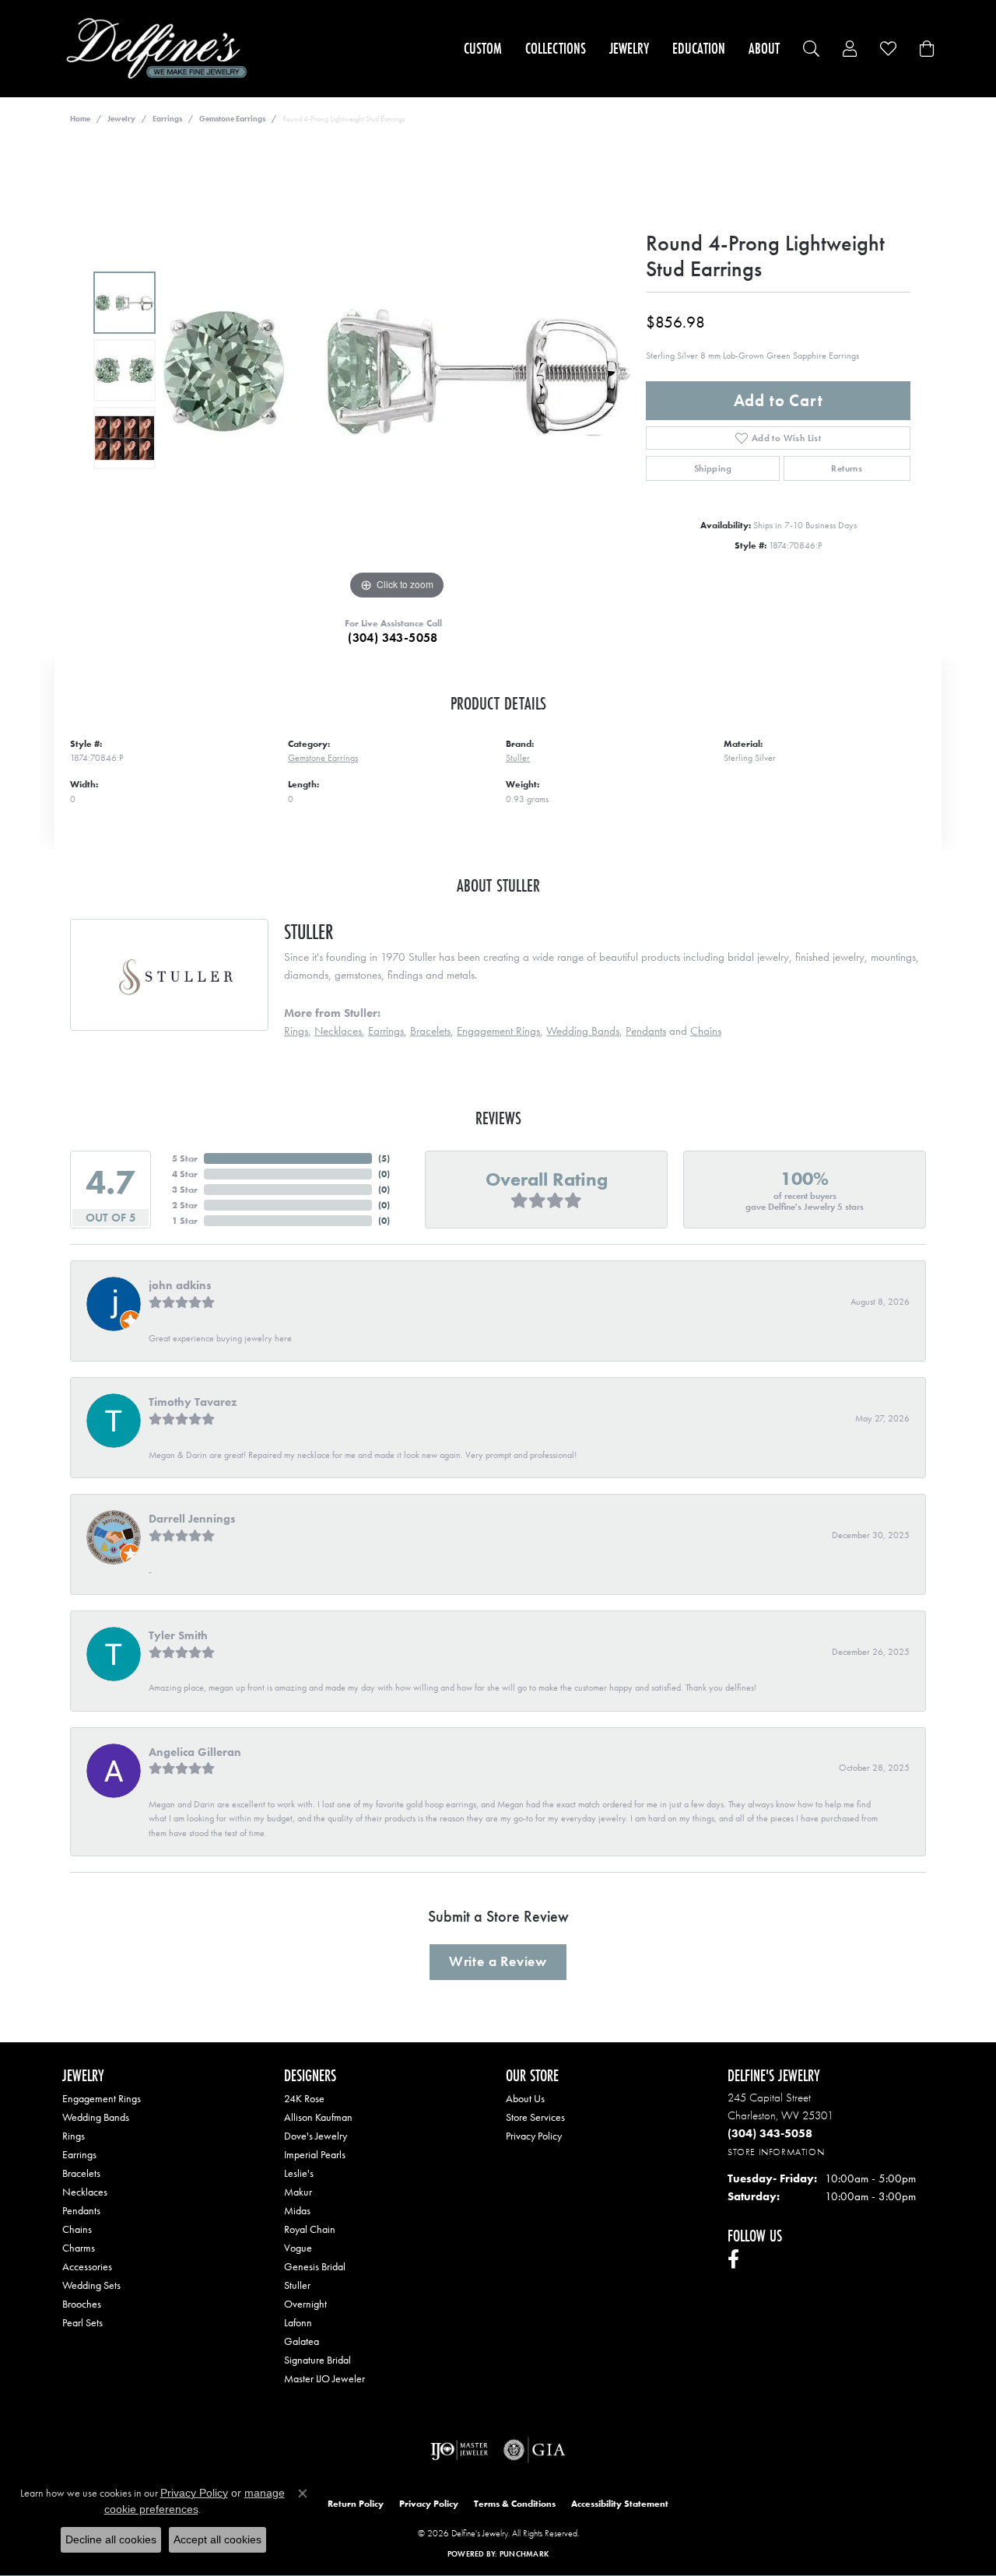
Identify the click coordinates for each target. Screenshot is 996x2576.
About (764, 48)
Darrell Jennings (192, 1519)
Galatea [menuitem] (302, 2341)
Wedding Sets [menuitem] (91, 2285)
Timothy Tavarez (193, 1402)
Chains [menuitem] (77, 2229)
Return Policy (356, 2504)
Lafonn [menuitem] (298, 2322)
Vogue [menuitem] (298, 2248)
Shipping (713, 468)
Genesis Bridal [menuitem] (315, 2266)
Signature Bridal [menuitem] (317, 2360)
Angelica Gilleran (195, 1752)
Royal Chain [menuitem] (310, 2229)
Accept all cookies (217, 2539)
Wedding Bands (583, 1031)
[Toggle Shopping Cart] (927, 49)
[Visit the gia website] (535, 2450)
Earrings (167, 119)
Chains (706, 1031)
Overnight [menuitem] (305, 2304)
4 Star (185, 1174)
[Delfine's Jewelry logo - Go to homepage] (161, 49)
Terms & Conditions (515, 2504)
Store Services (535, 2117)
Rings (296, 1031)
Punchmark (524, 2554)
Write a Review (498, 1961)
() (384, 1158)
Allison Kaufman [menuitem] (318, 2117)
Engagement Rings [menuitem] (102, 2098)
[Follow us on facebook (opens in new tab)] (733, 2259)
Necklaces (338, 1031)
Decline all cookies (111, 2539)
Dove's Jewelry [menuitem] (316, 2136)
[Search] (811, 49)
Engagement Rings (498, 1031)
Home (80, 119)
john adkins (180, 1285)
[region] (397, 370)
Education (699, 48)
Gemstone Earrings (232, 119)
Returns (847, 468)
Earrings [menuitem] (79, 2154)
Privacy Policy (534, 2136)
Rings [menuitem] (74, 2136)
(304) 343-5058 (393, 638)
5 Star (185, 1158)
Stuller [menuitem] (297, 2285)
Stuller (518, 758)
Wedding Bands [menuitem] (96, 2117)
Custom (483, 48)
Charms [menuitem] (79, 2248)
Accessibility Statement (620, 2504)
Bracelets (430, 1031)
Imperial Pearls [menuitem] (315, 2154)
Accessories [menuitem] (87, 2266)
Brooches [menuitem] (82, 2304)
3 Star (185, 1190)
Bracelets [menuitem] (81, 2173)
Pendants (646, 1031)
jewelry (121, 119)
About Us (525, 2098)
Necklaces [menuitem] (85, 2192)
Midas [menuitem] (297, 2210)
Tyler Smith (178, 1635)
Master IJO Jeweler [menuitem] (324, 2378)
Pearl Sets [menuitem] (82, 2322)
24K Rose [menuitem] (304, 2098)
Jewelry (629, 48)
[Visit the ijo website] (459, 2450)
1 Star (185, 1221)
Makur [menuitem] (298, 2192)
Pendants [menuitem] (81, 2210)
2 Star (185, 1205)
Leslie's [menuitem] (299, 2173)
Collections (556, 48)
